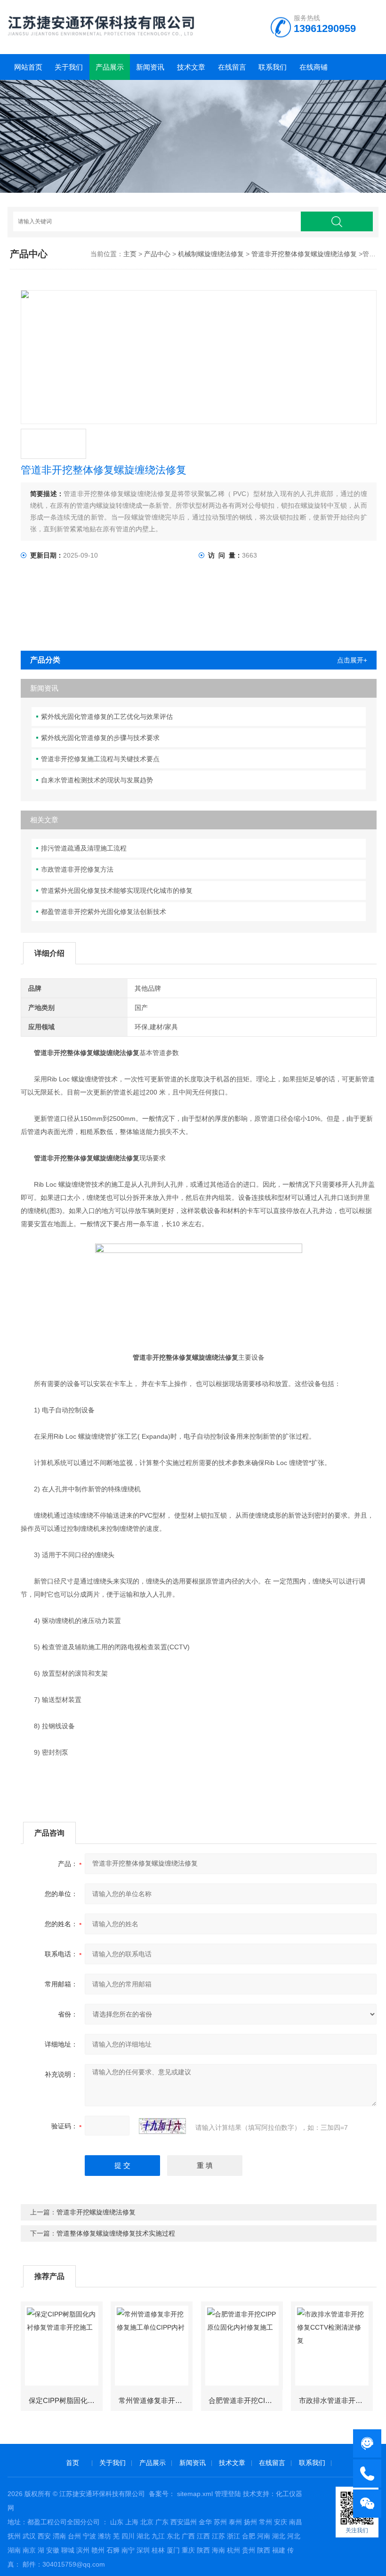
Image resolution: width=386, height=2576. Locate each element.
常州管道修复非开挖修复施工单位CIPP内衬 (155, 2400)
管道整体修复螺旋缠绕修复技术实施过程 (116, 2233)
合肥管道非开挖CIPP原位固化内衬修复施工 (245, 2400)
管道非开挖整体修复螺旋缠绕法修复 (304, 254)
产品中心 (157, 254)
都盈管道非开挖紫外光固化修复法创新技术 (104, 912)
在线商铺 (314, 67)
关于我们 (69, 67)
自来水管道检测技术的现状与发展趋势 (97, 780)
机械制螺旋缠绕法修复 (211, 254)
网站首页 (28, 67)
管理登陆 (228, 2494)
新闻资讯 (150, 67)
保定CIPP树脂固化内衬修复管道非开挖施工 (65, 2400)
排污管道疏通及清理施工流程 (84, 848)
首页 (72, 2463)
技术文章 (191, 67)
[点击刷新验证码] (162, 2126)
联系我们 (273, 67)
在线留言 (232, 67)
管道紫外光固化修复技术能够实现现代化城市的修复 (117, 890)
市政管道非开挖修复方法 (77, 869)
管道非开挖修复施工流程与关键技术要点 (100, 759)
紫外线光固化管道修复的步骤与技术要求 (100, 738)
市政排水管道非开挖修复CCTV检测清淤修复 (335, 2400)
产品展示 (110, 67)
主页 (130, 254)
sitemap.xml (195, 2494)
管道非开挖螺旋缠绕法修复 (96, 2212)
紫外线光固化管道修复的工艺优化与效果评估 (107, 717)
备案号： (162, 2494)
